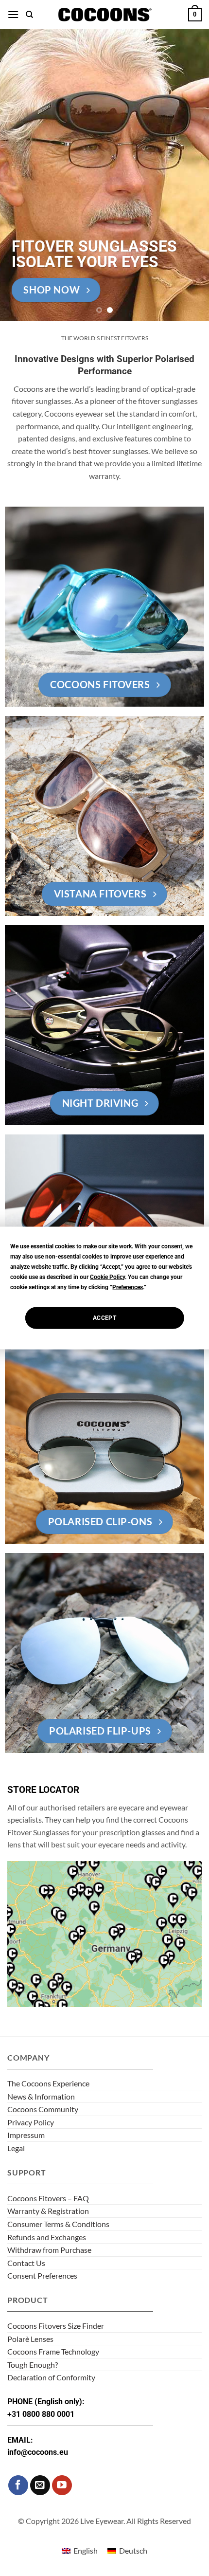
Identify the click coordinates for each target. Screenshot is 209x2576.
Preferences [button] (128, 1287)
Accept (104, 1318)
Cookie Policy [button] (107, 1277)
